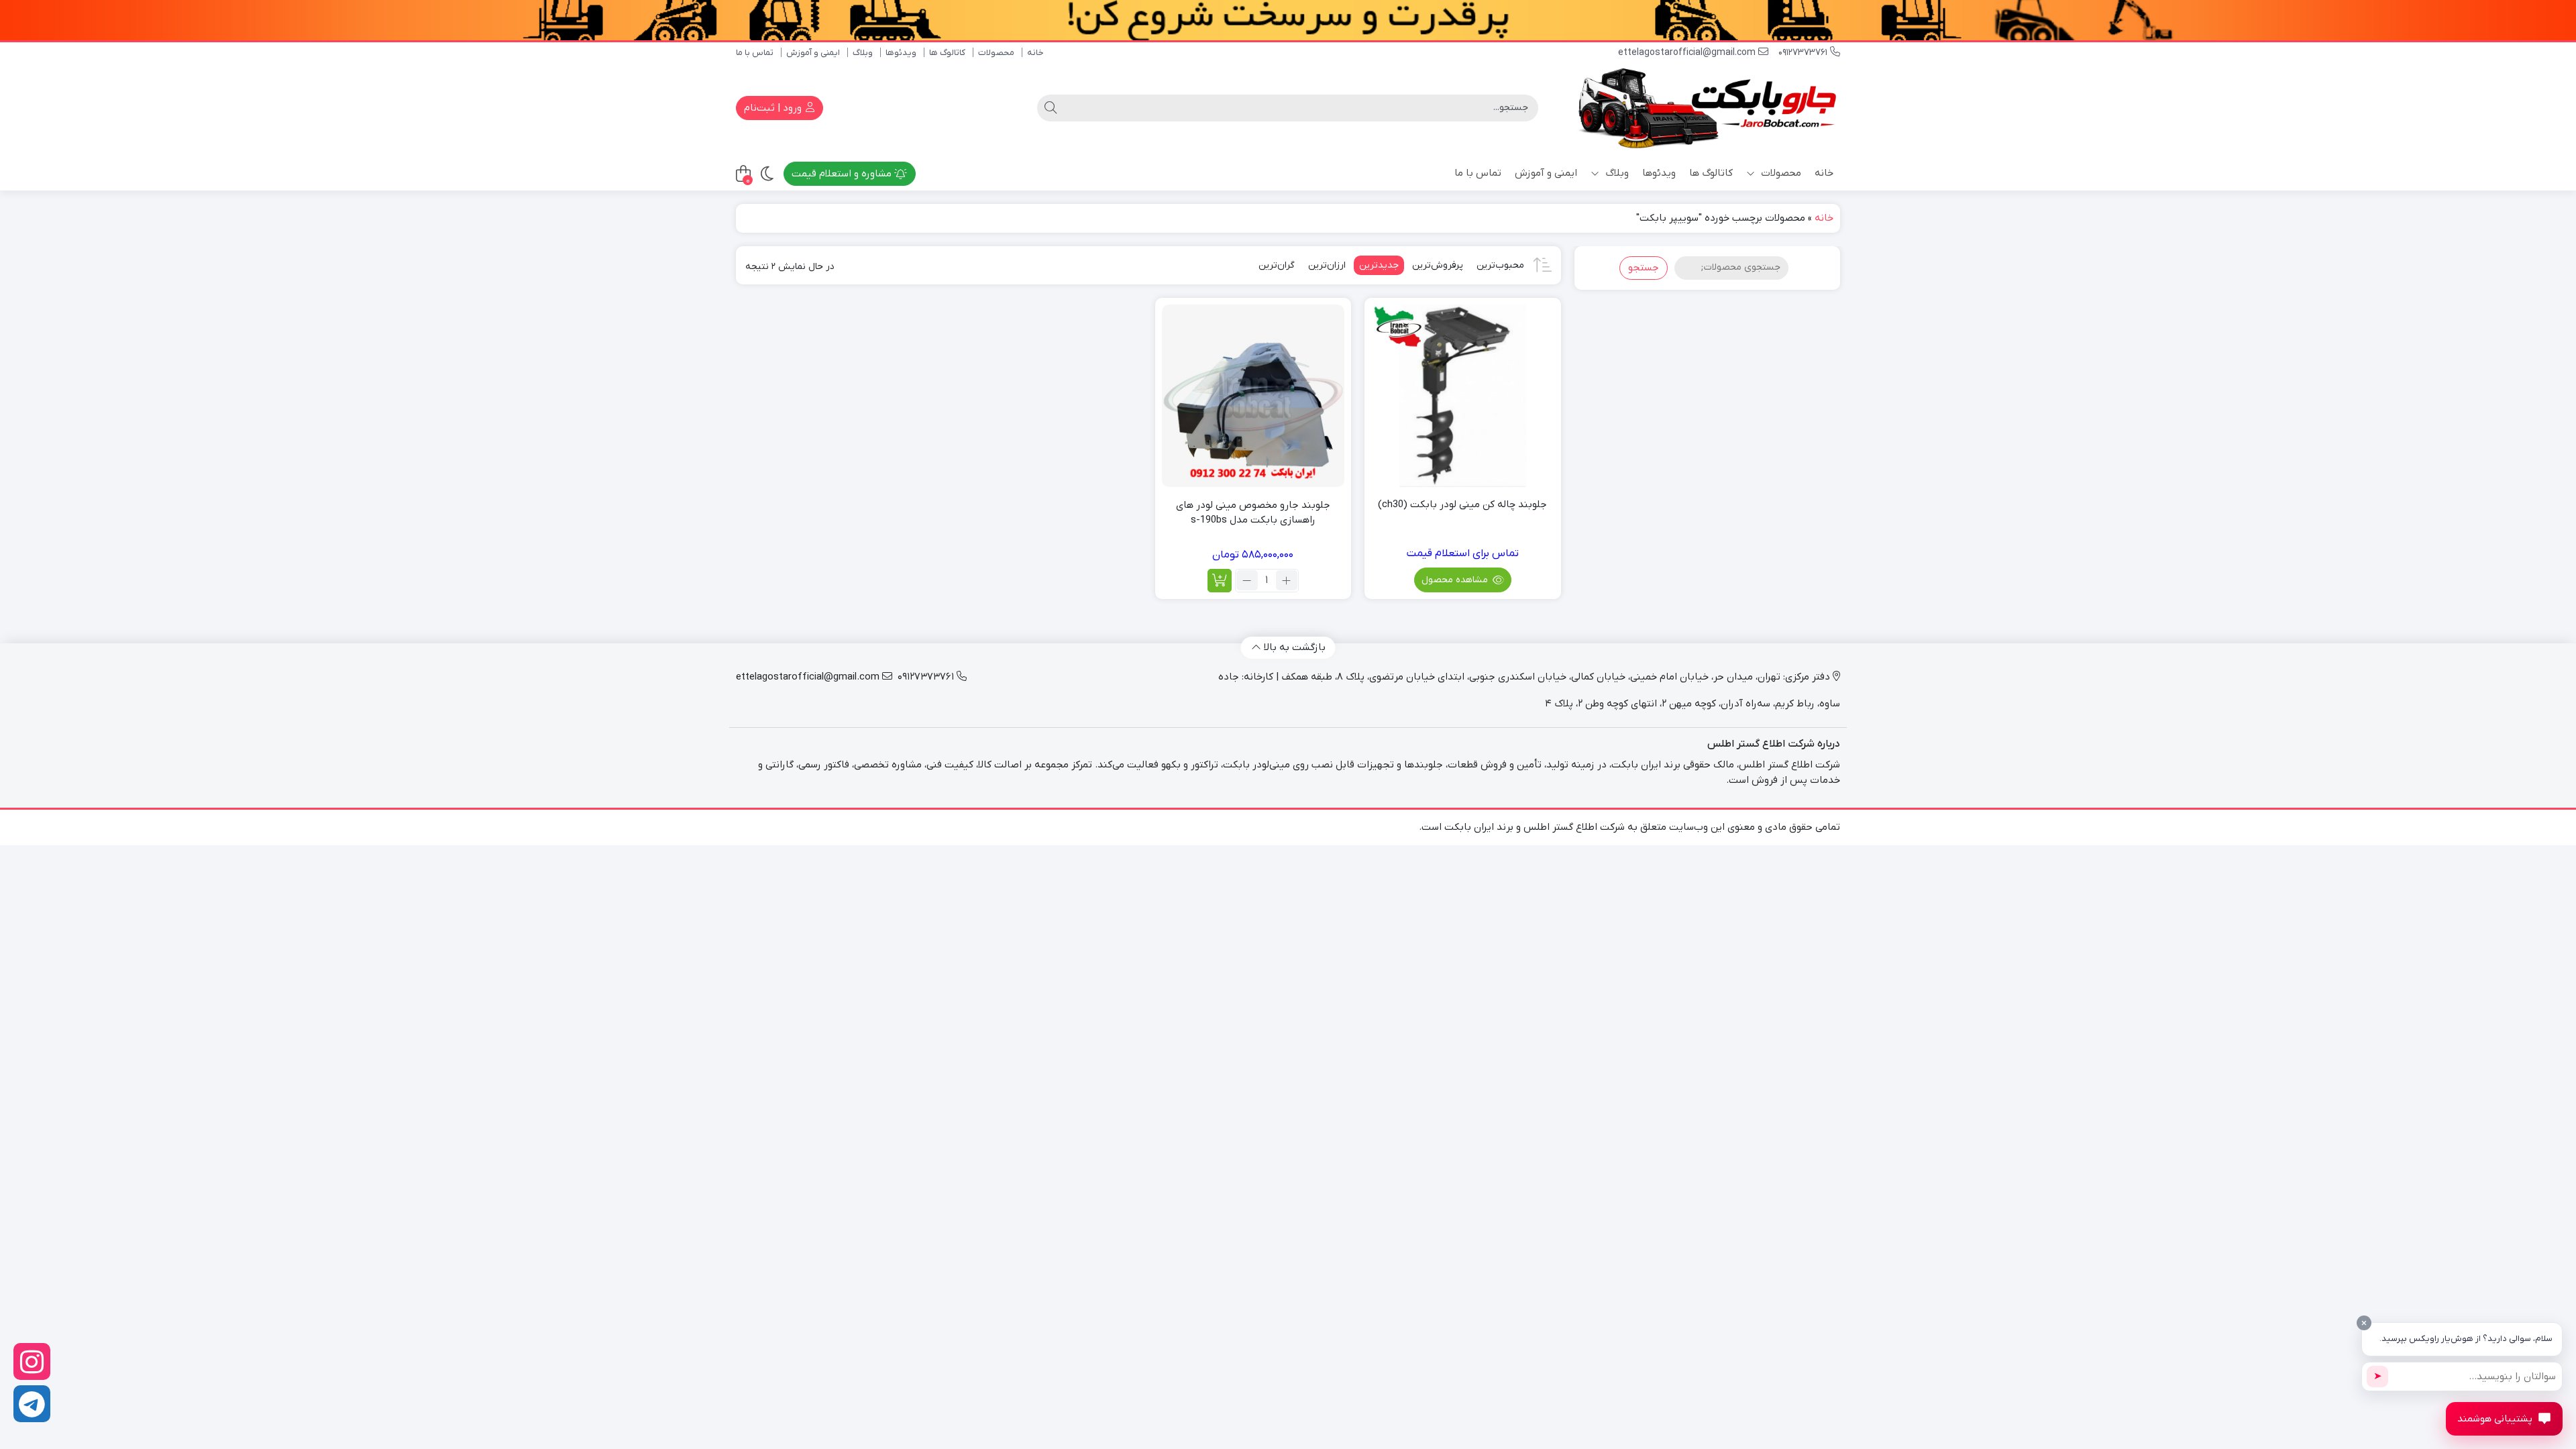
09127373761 (1804, 53)
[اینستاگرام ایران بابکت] (32, 1361)
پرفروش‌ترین (1438, 265)
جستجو (1644, 268)
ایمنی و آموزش (813, 53)
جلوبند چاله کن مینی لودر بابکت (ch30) (1462, 504)
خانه (1035, 53)
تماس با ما (755, 53)
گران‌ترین (1277, 265)
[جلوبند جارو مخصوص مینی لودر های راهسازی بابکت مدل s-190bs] (1253, 396)
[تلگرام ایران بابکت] (32, 1404)
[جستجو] (1051, 108)
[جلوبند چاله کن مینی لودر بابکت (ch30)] (1462, 396)
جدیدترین (1379, 265)
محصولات (996, 53)
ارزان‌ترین (1327, 265)
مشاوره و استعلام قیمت (843, 174)
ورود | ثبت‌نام (774, 108)
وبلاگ (863, 53)
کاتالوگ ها (947, 53)
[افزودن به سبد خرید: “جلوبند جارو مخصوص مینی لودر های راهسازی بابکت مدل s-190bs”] (1220, 581)
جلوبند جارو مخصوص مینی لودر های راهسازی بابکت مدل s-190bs (1253, 513)
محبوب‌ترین (1500, 265)
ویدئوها (901, 53)
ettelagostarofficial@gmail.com (1688, 53)
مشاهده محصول (1456, 580)
